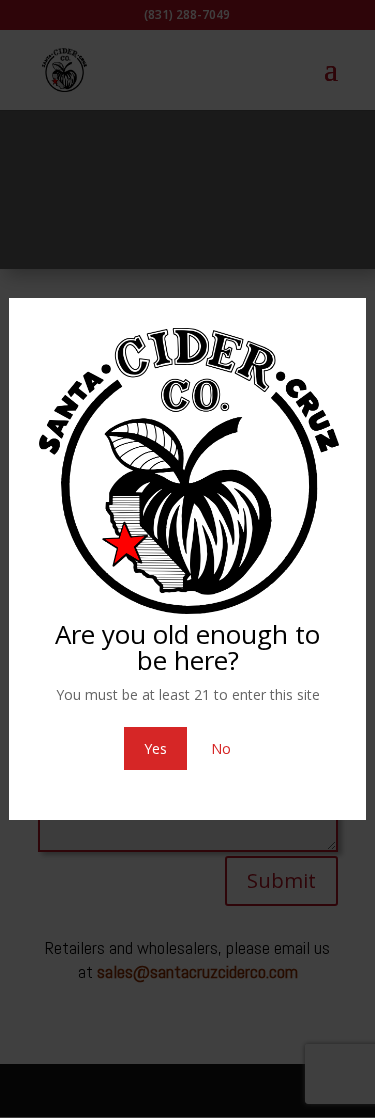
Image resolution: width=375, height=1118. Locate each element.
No (221, 748)
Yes (155, 748)
